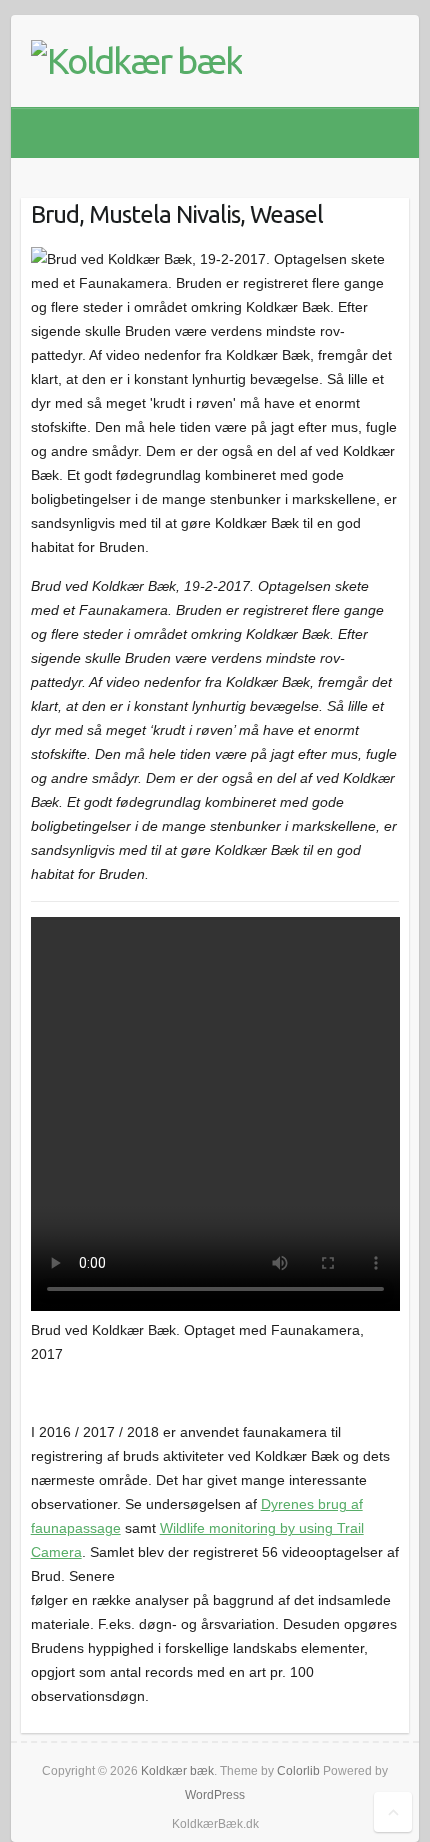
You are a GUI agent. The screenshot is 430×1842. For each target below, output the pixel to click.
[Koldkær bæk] (136, 61)
